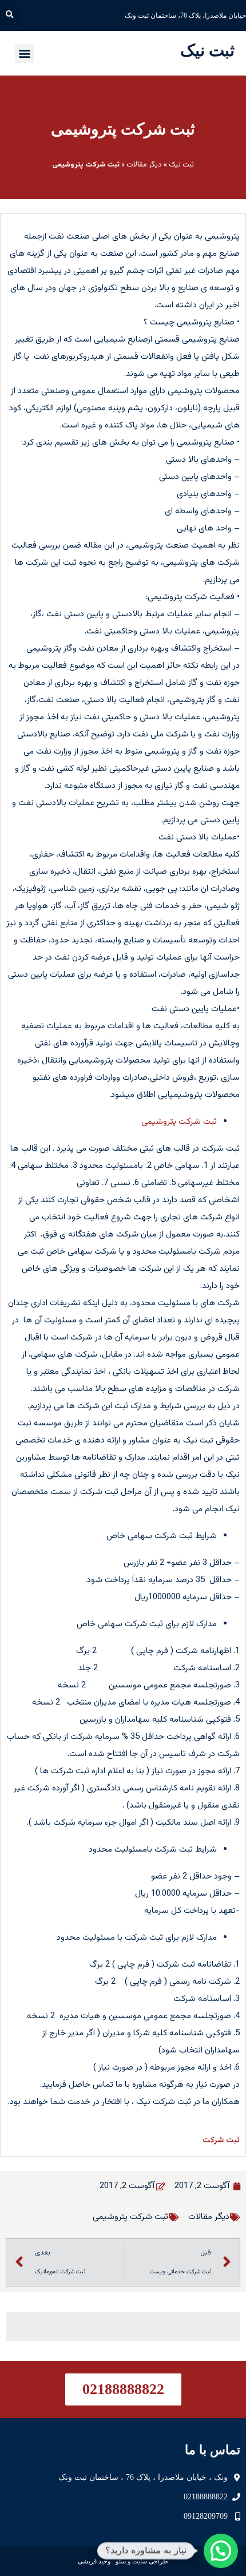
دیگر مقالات (144, 165)
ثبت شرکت (221, 2141)
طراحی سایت (150, 2561)
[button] (9, 15)
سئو (121, 2561)
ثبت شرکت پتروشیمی (123, 129)
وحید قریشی (94, 2561)
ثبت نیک (207, 50)
